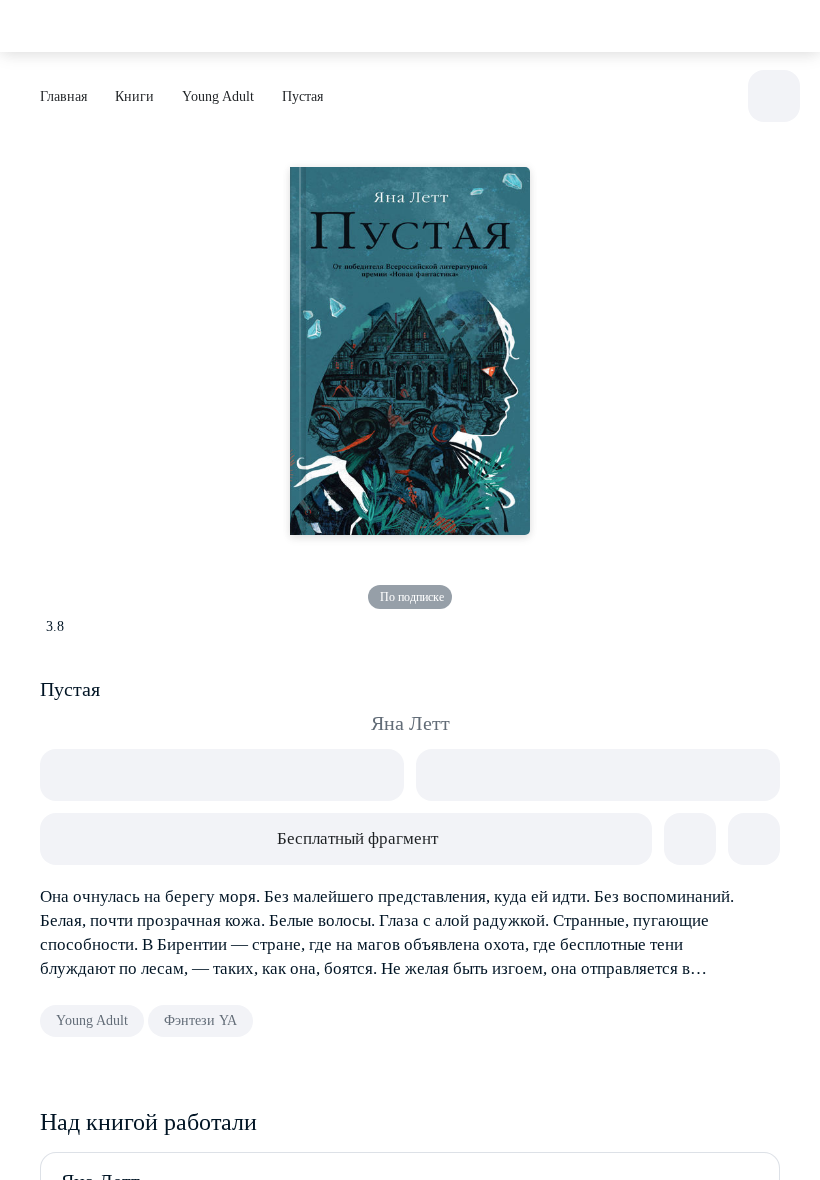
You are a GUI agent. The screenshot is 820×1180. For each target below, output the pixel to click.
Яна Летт (410, 723)
